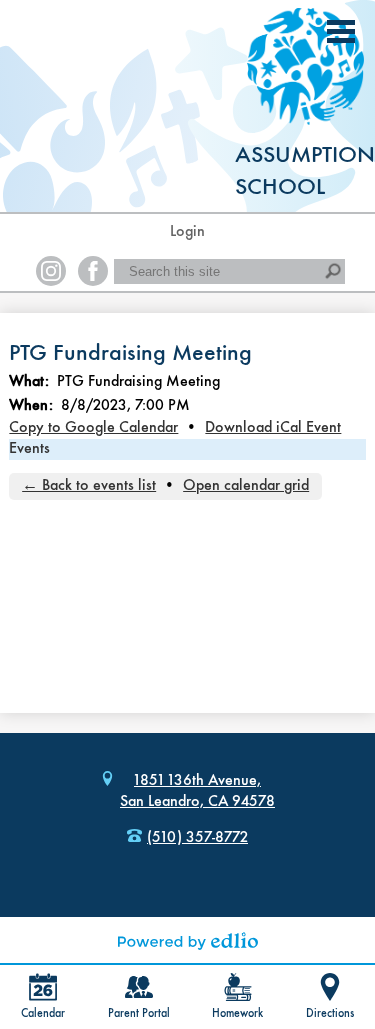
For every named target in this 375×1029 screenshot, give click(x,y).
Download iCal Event (273, 428)
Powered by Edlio (188, 941)
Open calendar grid (246, 486)
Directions (330, 1014)
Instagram (51, 271)
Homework (237, 1014)
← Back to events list (89, 486)
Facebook (93, 271)
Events (29, 449)
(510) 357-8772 (197, 838)
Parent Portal (139, 1014)
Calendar (43, 1014)
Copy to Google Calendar (93, 428)
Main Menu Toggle (341, 31)
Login (187, 232)
